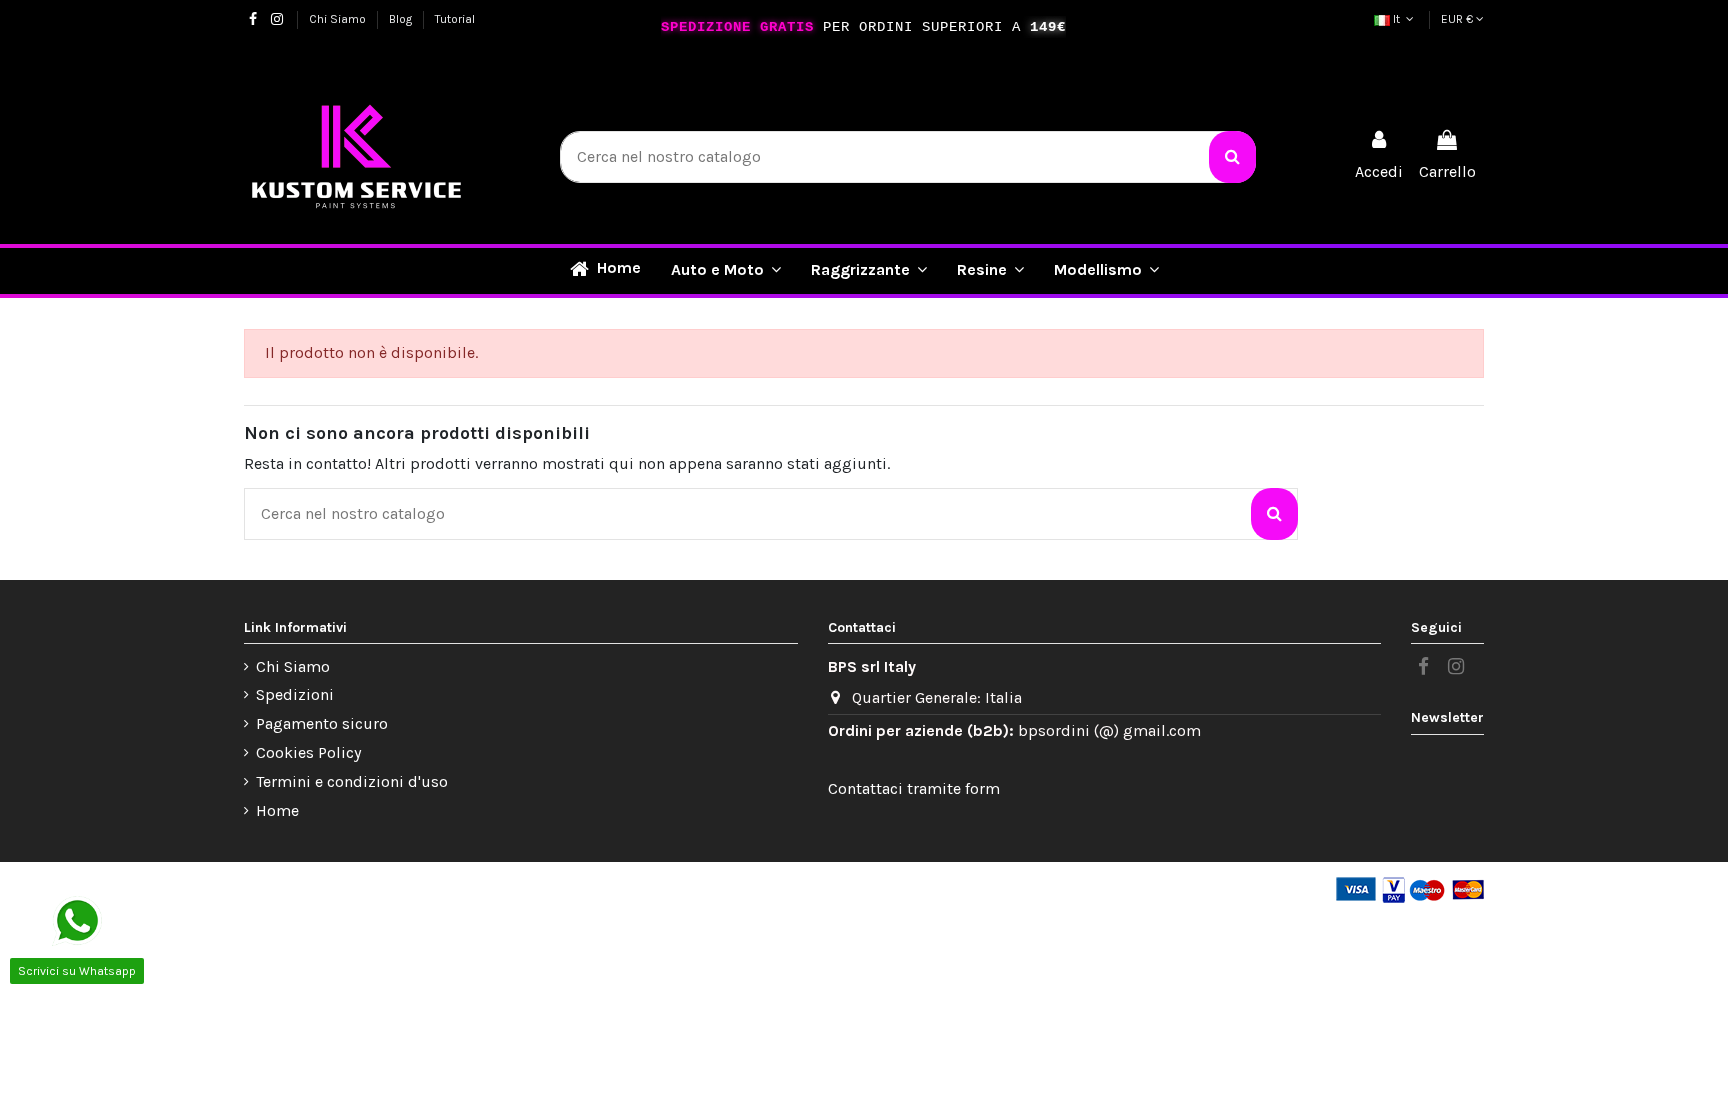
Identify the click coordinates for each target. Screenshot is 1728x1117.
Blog (402, 19)
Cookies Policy (308, 752)
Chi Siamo (339, 19)
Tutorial (455, 19)
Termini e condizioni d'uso (352, 781)
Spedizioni (295, 694)
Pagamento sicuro (322, 723)
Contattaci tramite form (914, 788)
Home (277, 810)
